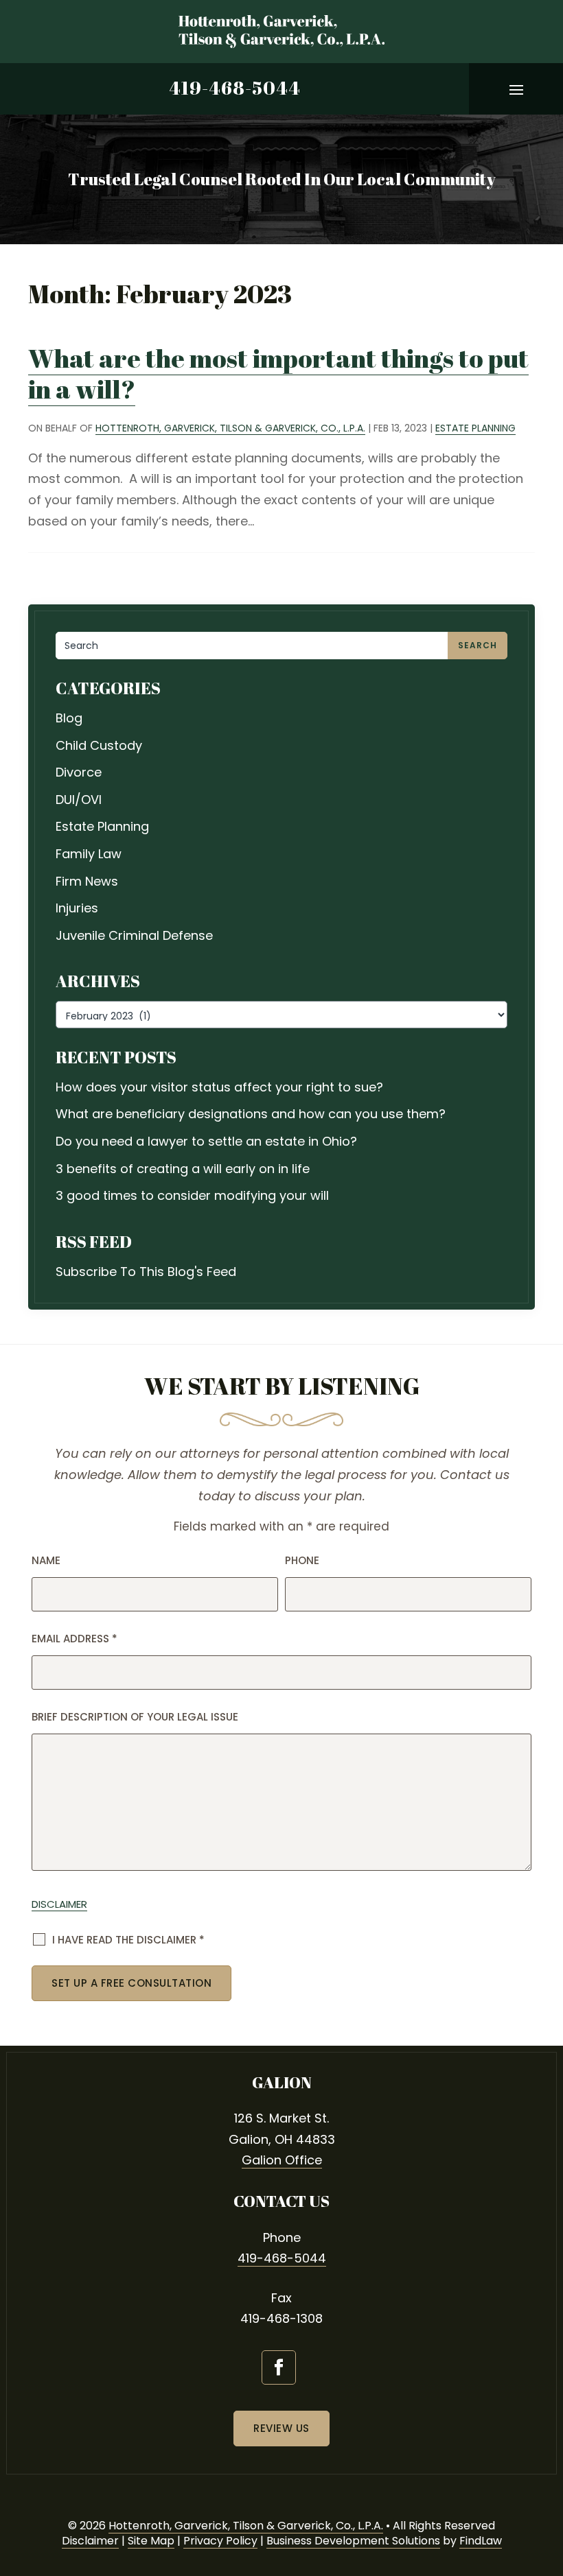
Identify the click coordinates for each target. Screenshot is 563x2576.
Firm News (87, 881)
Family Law (89, 854)
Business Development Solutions (353, 2541)
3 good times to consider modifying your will (192, 1195)
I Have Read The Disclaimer (128, 1940)
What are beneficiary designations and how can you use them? (251, 1114)
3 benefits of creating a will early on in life (183, 1169)
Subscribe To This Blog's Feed (146, 1272)
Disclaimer (59, 1904)
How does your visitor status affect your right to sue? (219, 1087)
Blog (69, 718)
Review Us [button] (281, 2428)
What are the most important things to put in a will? (278, 373)
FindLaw (481, 2541)
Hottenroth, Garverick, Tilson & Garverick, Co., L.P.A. (230, 428)
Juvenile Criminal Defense (134, 935)
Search (478, 645)
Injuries (77, 908)
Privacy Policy (220, 2541)
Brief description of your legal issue (135, 1717)
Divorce (79, 772)
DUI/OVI (79, 800)
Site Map (151, 2541)
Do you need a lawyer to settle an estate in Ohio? (206, 1141)
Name (46, 1560)
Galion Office (282, 2160)
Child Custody (99, 745)
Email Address (74, 1639)
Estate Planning (475, 428)
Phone (302, 1560)
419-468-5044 (235, 88)
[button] (516, 89)
